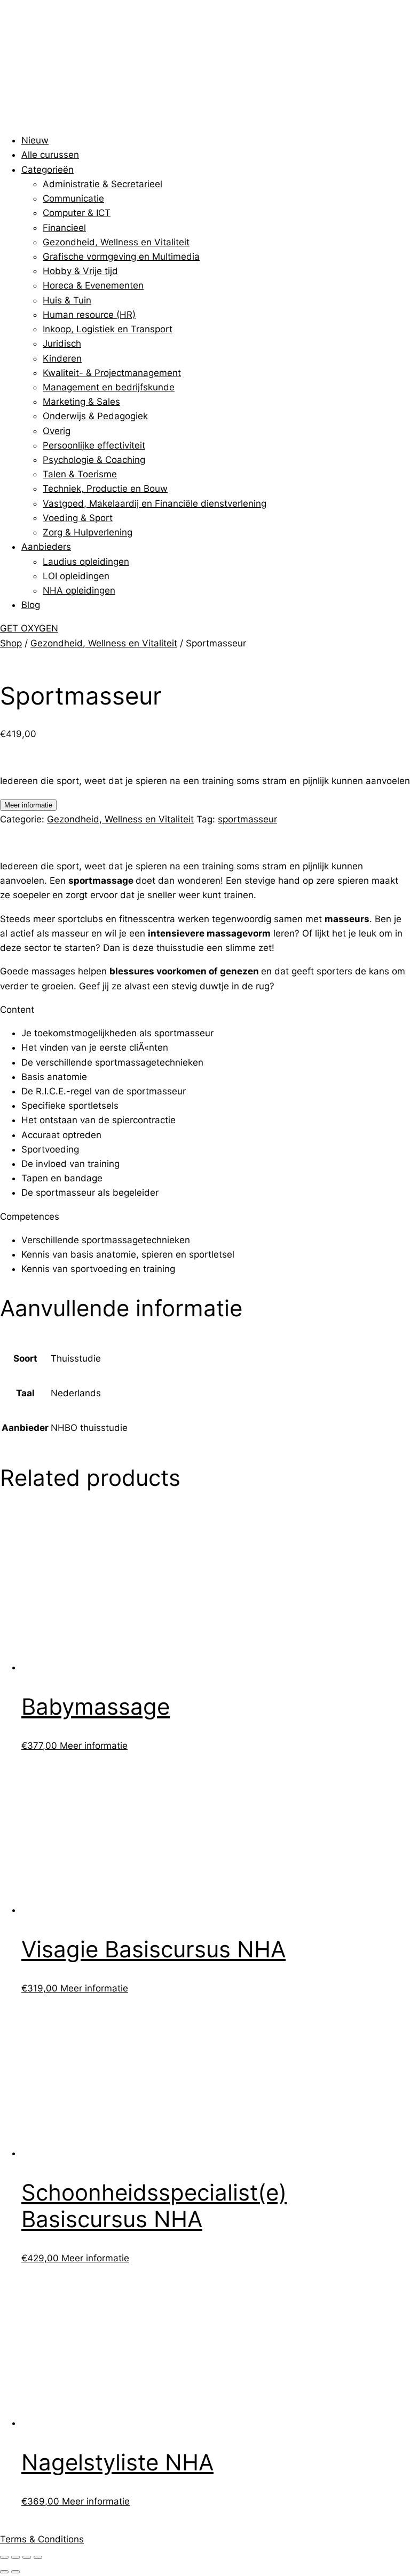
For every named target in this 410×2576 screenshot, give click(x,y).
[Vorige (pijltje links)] (4, 2572)
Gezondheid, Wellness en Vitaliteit (116, 242)
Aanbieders (46, 547)
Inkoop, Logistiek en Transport (108, 329)
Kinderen (62, 358)
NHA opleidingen (79, 590)
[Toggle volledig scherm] (15, 2557)
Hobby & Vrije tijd (80, 271)
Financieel (64, 228)
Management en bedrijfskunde (109, 387)
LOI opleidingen (76, 576)
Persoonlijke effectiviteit (94, 445)
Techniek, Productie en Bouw (105, 489)
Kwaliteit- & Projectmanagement (112, 373)
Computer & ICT (77, 213)
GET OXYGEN (29, 628)
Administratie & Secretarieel (102, 184)
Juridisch (62, 343)
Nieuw (35, 140)
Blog (31, 605)
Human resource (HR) (89, 315)
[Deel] (27, 2557)
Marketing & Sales (81, 402)
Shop (11, 643)
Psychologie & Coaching (94, 460)
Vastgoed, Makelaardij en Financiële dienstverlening (155, 503)
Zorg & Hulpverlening (88, 532)
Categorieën (48, 170)
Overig (57, 431)
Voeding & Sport (78, 518)
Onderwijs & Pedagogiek (95, 416)
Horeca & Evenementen (93, 285)
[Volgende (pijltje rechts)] (15, 2572)
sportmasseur (247, 819)
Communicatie (73, 198)
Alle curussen (50, 155)
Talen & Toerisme (80, 474)
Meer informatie (28, 805)
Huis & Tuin (67, 300)
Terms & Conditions (42, 2539)
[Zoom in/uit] (4, 2557)
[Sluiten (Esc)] (38, 2557)
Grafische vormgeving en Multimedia (121, 257)
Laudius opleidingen (86, 562)
